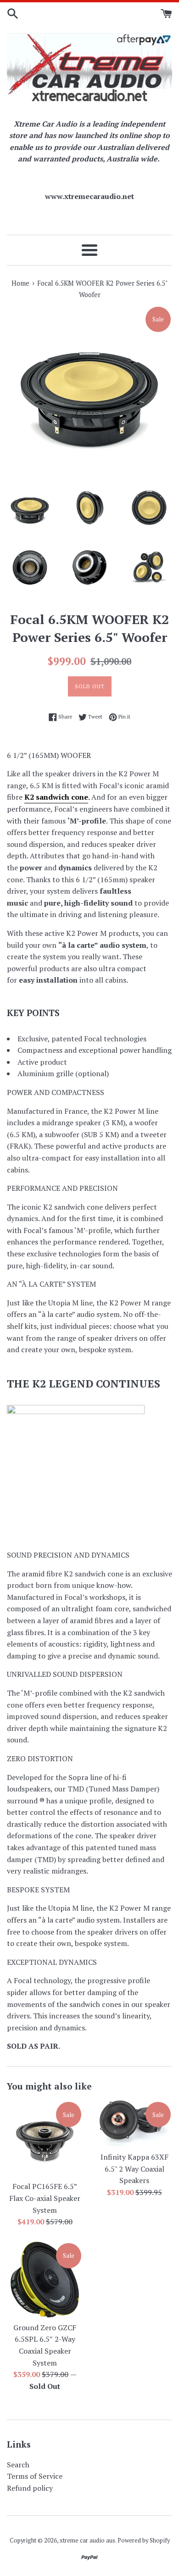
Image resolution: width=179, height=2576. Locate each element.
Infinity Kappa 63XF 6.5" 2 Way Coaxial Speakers (134, 2169)
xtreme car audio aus (87, 2540)
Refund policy (30, 2488)
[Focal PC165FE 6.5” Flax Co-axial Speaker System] (45, 2138)
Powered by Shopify (144, 2540)
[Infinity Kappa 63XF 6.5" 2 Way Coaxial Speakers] (134, 2124)
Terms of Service (35, 2476)
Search (18, 2465)
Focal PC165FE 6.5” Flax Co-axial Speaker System (45, 2198)
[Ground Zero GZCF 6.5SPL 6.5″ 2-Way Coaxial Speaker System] (45, 2280)
